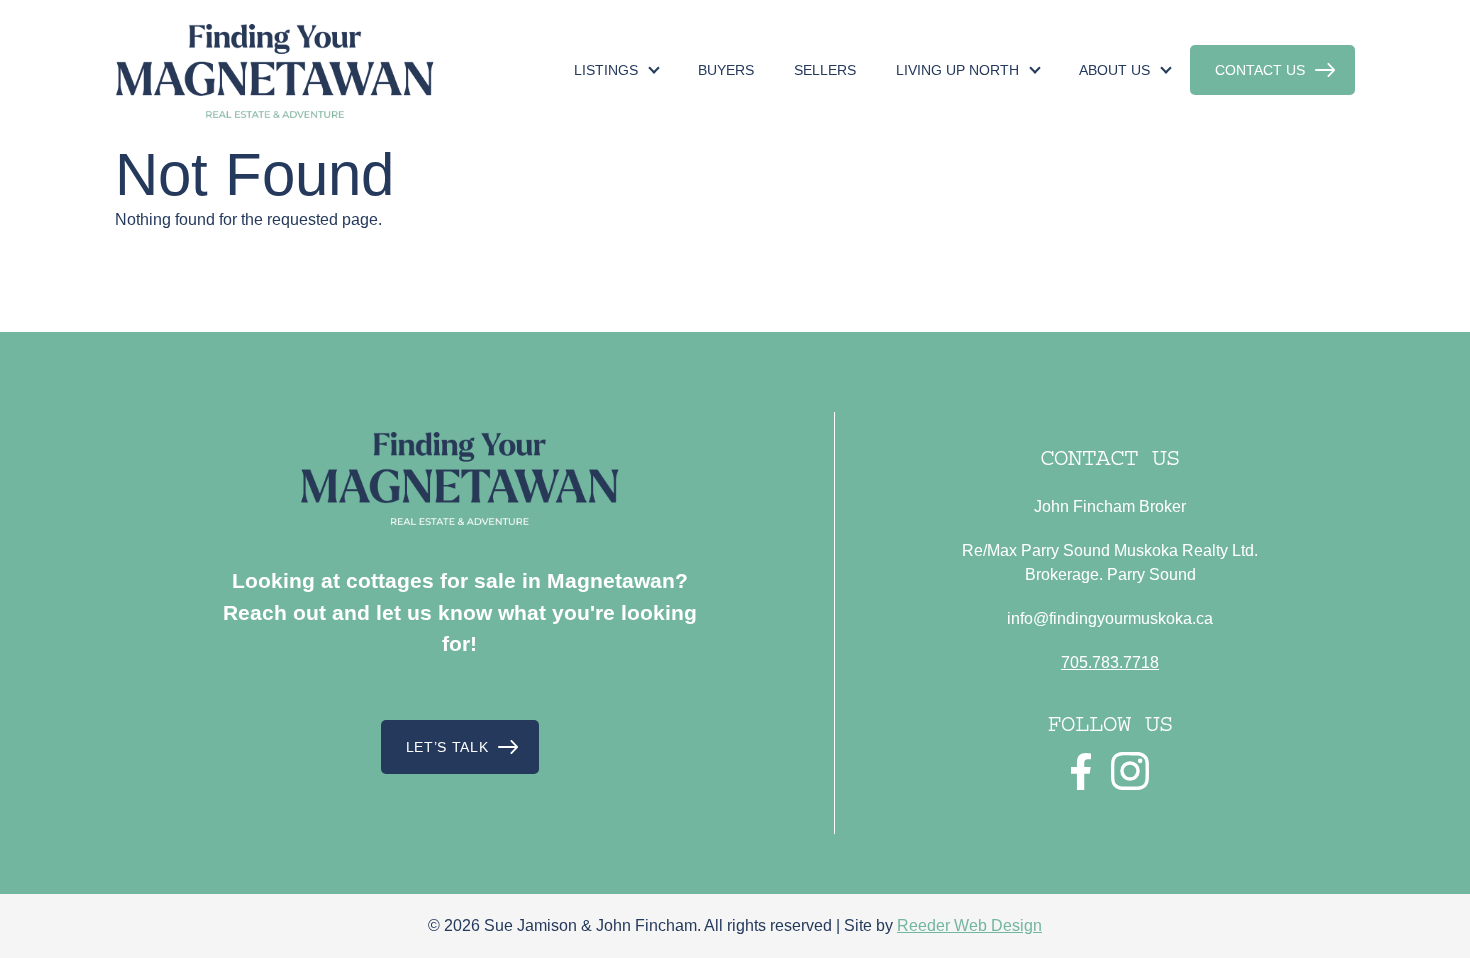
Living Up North (957, 70)
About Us (1114, 70)
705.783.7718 (1110, 662)
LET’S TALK (447, 747)
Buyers (726, 70)
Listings (606, 70)
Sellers (825, 70)
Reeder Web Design (969, 925)
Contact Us (1260, 70)
